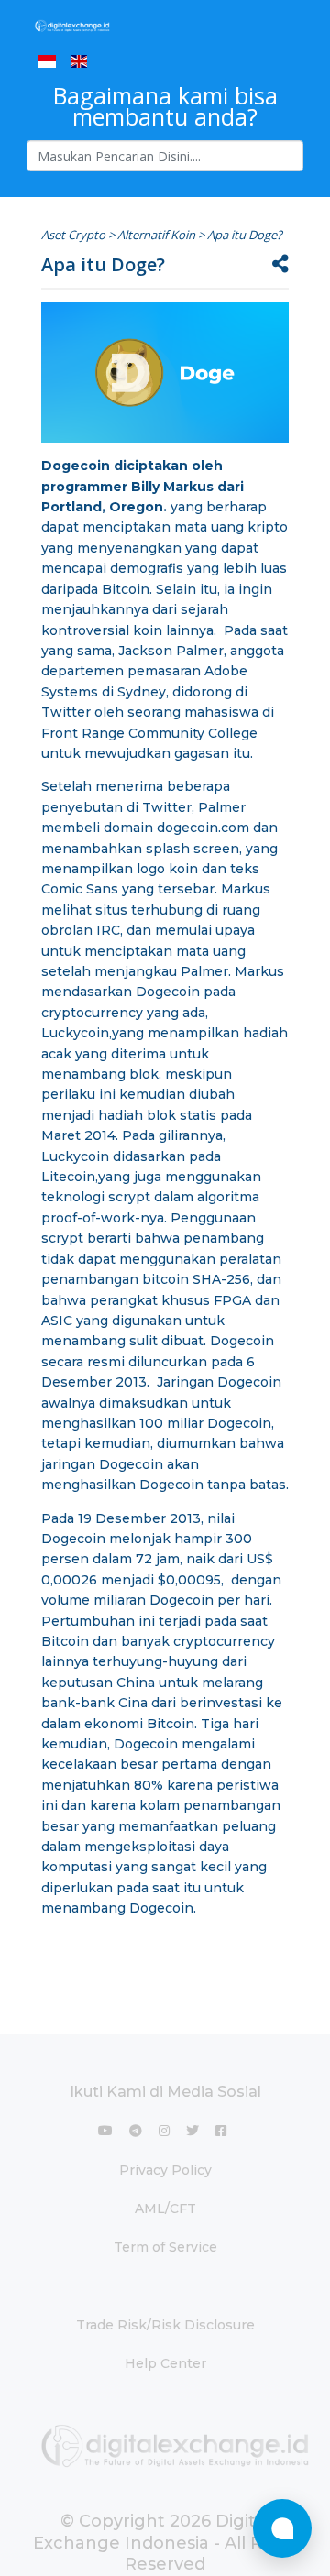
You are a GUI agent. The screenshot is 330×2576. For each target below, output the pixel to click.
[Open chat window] (282, 2528)
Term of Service (165, 2247)
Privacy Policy (165, 2170)
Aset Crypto (73, 235)
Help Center (165, 2363)
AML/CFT (165, 2209)
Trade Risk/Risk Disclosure (165, 2325)
